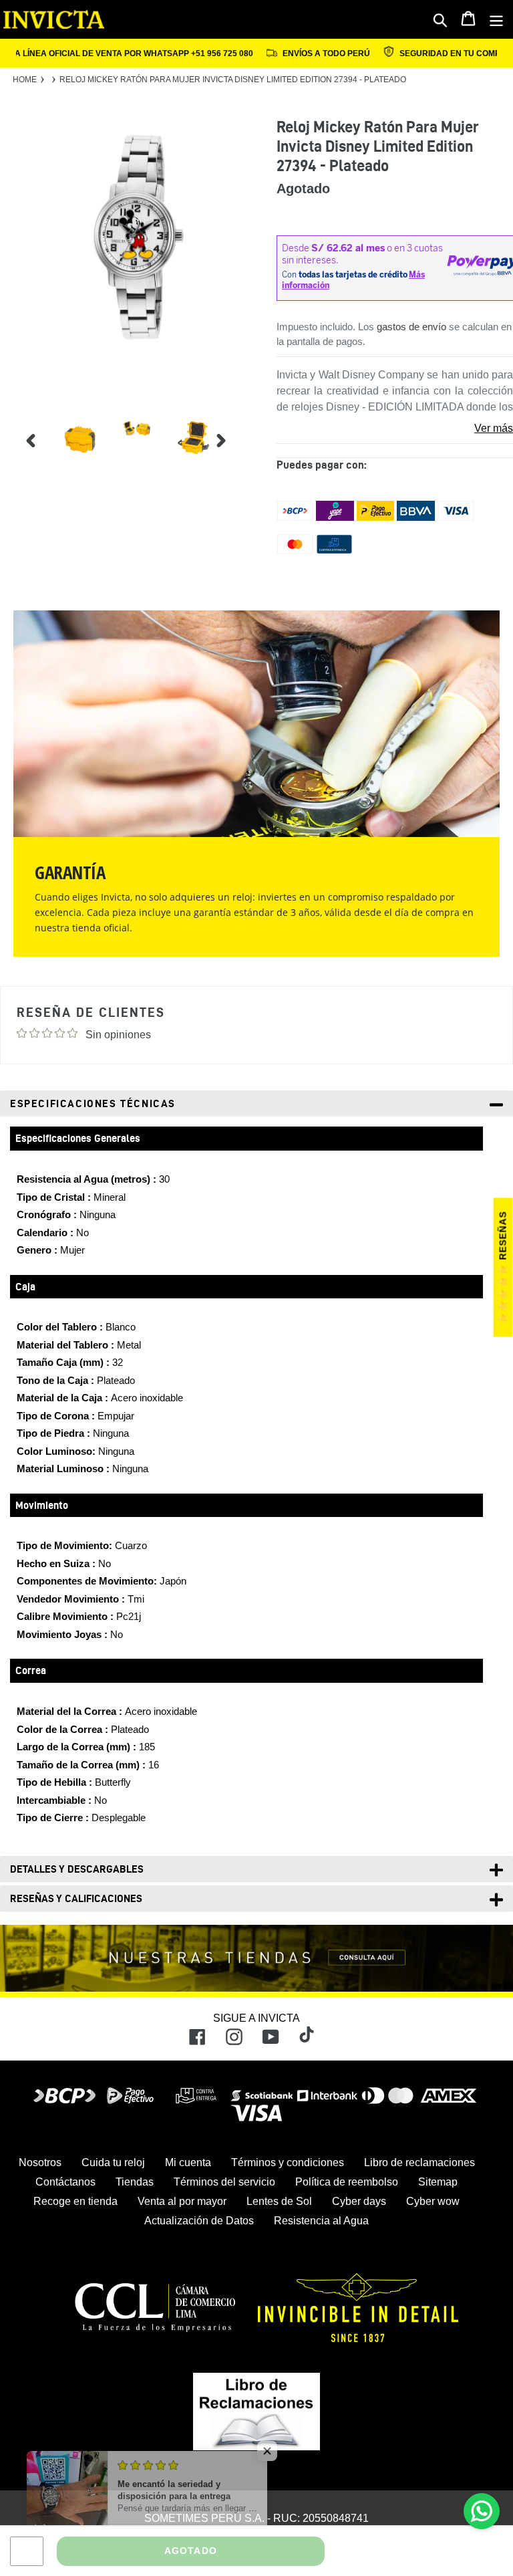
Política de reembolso (347, 2182)
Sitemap (438, 2182)
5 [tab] (244, 461)
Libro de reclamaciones (419, 2162)
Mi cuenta (188, 2162)
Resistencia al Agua (321, 2221)
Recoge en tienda (75, 2201)
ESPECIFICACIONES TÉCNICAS (93, 1103)
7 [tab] (244, 497)
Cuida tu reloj (113, 2162)
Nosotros (40, 2162)
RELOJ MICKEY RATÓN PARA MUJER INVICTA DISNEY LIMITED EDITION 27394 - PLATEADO (233, 80)
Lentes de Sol (279, 2201)
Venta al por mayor (182, 2201)
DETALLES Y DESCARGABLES (77, 1869)
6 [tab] (244, 479)
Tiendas (135, 2182)
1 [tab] (244, 388)
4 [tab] (244, 443)
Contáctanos (65, 2182)
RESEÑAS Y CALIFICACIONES (76, 1898)
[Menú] (497, 19)
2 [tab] (244, 406)
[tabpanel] (70, 440)
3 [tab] (244, 425)
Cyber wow (433, 2201)
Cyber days (359, 2201)
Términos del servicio (224, 2182)
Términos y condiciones (288, 2162)
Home (25, 80)
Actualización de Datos (199, 2221)
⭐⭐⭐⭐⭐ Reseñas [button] (503, 1268)
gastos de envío (411, 327)
